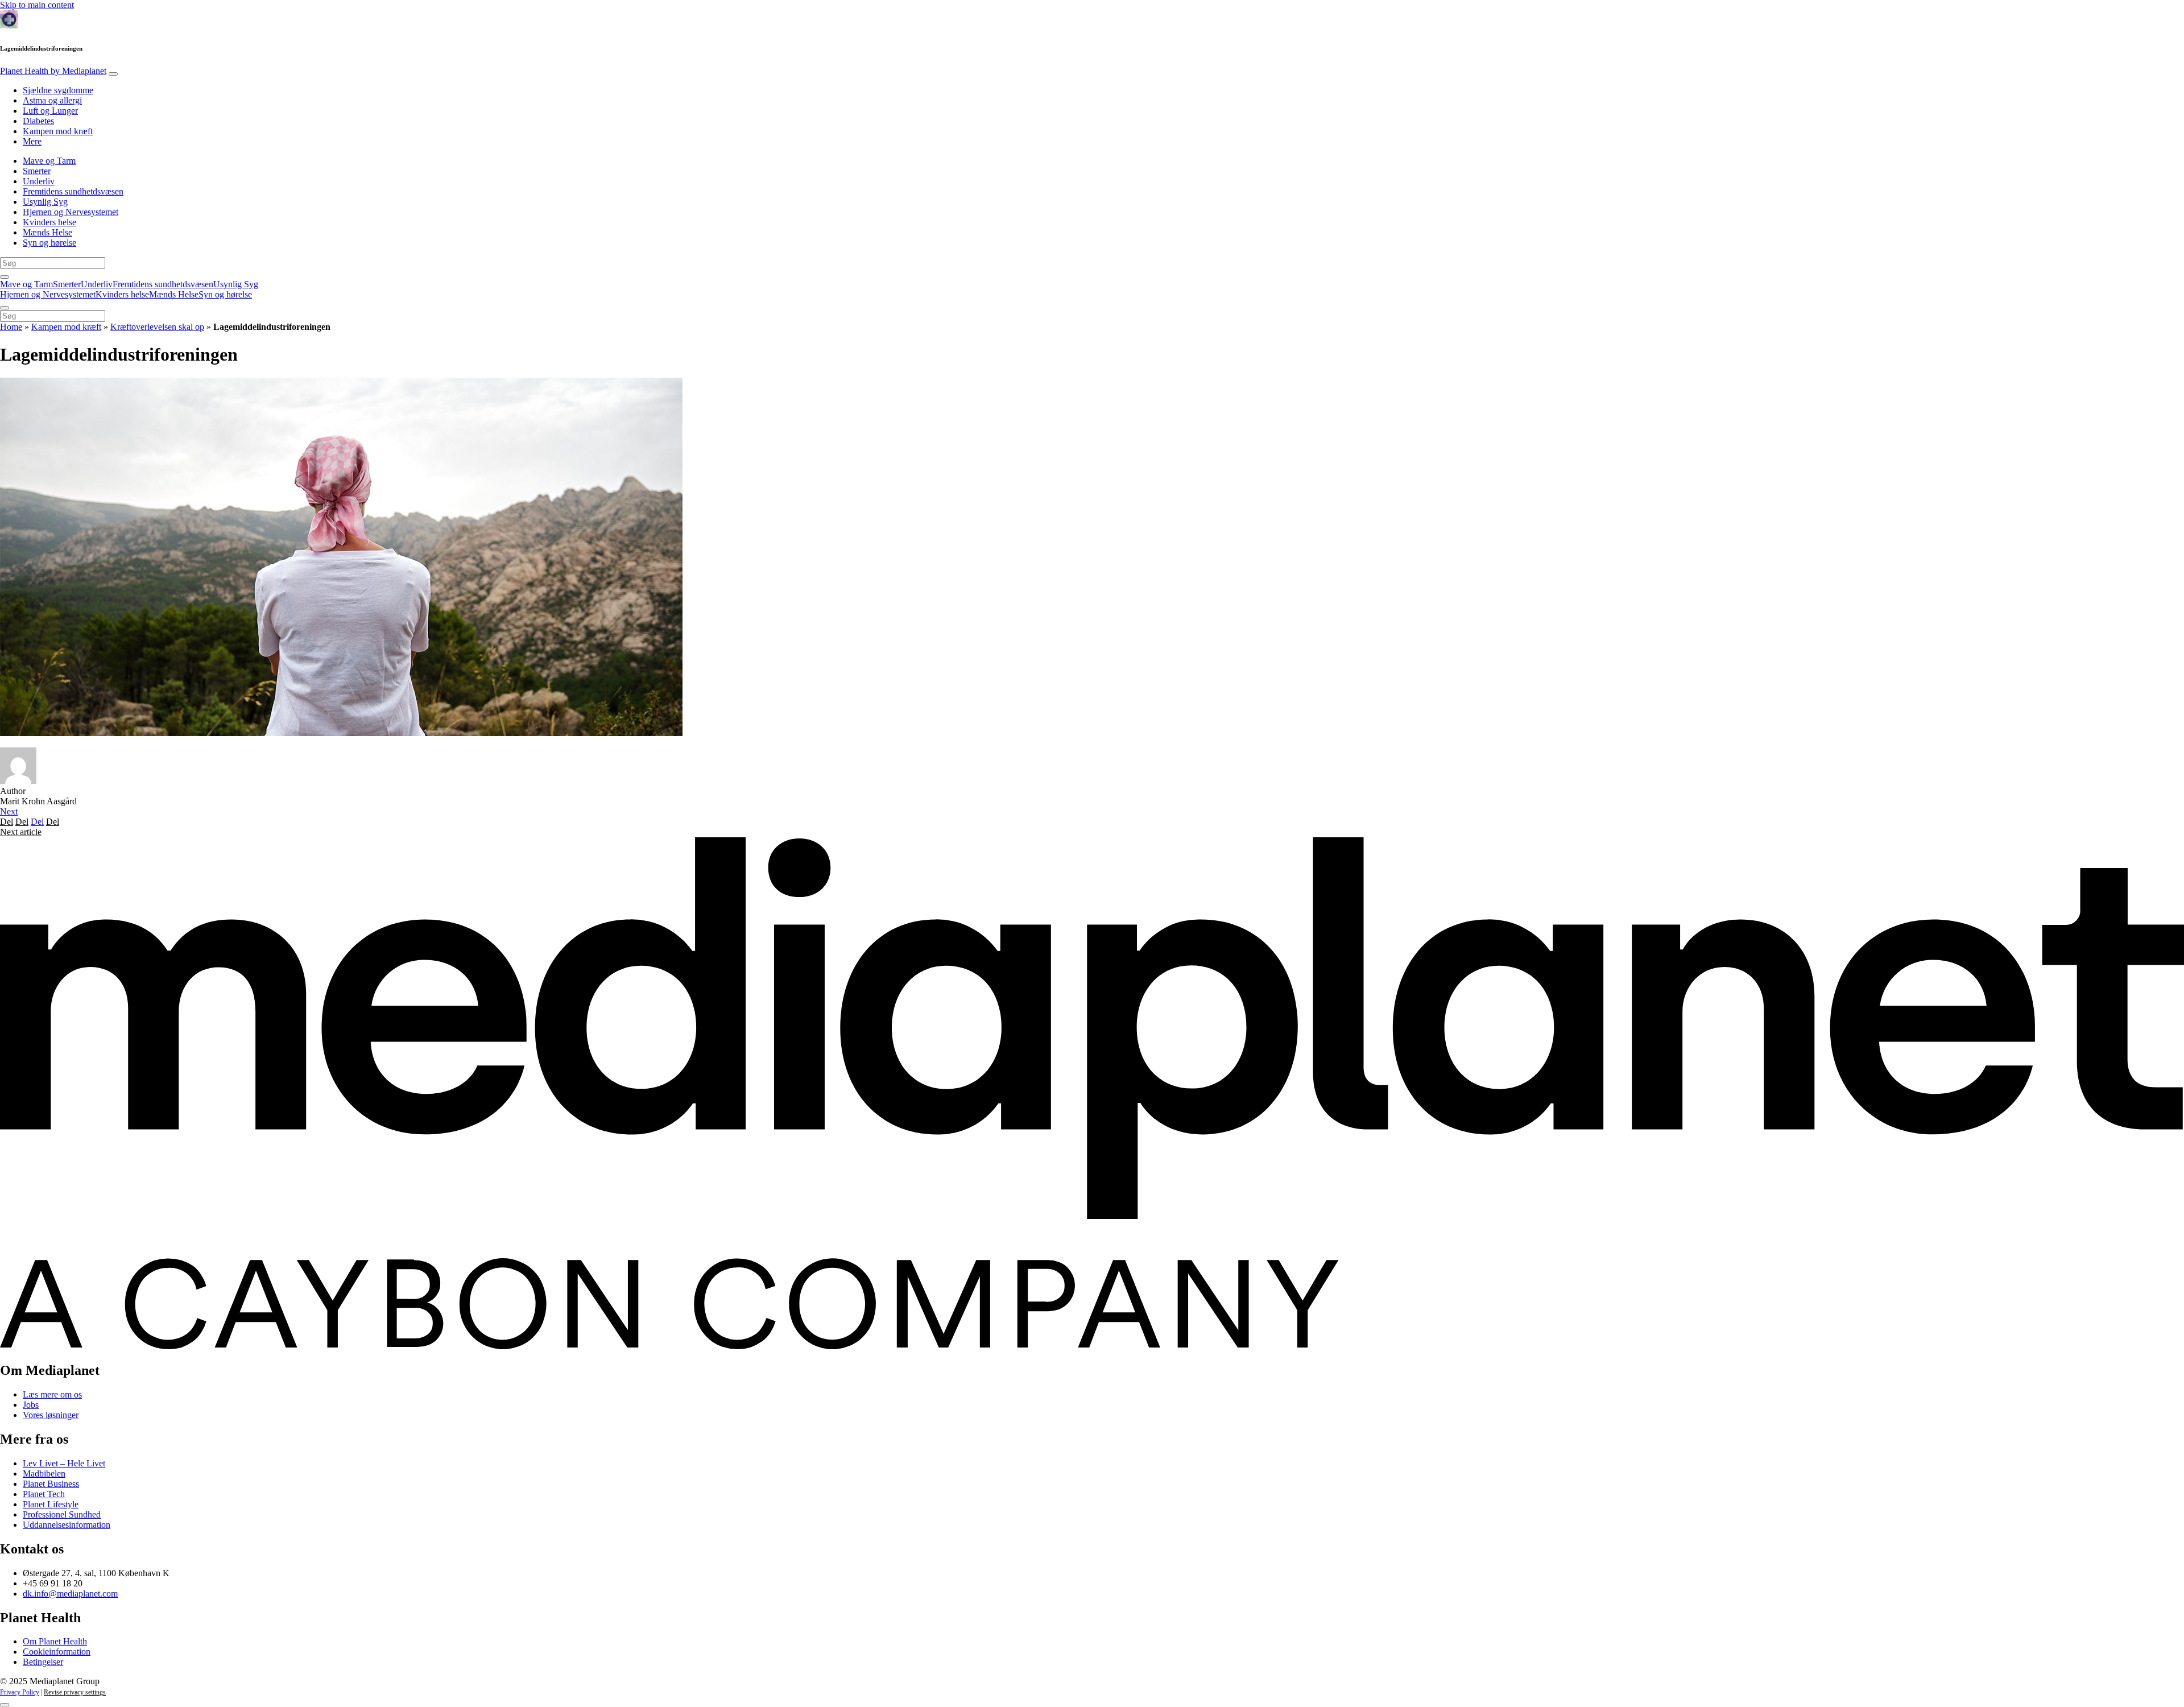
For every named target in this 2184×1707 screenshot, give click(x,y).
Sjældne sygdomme (58, 90)
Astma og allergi (52, 100)
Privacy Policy (20, 1692)
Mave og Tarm (49, 161)
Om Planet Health (55, 1641)
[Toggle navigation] (113, 74)
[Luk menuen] (5, 308)
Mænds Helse (47, 232)
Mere (32, 141)
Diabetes (38, 121)
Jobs (31, 1405)
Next (9, 811)
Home (11, 327)
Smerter (37, 171)
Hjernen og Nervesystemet (71, 212)
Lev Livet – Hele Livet (64, 1463)
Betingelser (43, 1662)
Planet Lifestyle (51, 1504)
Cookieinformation (57, 1652)
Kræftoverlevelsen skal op (157, 327)
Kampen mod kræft (58, 131)
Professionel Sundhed (62, 1514)
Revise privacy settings (75, 1692)
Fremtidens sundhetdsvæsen (73, 191)
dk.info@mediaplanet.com (70, 1594)
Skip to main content (37, 5)
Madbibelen (44, 1474)
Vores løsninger (51, 1415)
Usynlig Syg (45, 202)
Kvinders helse (49, 222)
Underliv (39, 181)
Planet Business (51, 1484)
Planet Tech (44, 1494)
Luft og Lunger (50, 111)
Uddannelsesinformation (67, 1525)
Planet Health (53, 71)
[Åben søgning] (5, 277)
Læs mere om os (52, 1394)
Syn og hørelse (49, 243)
